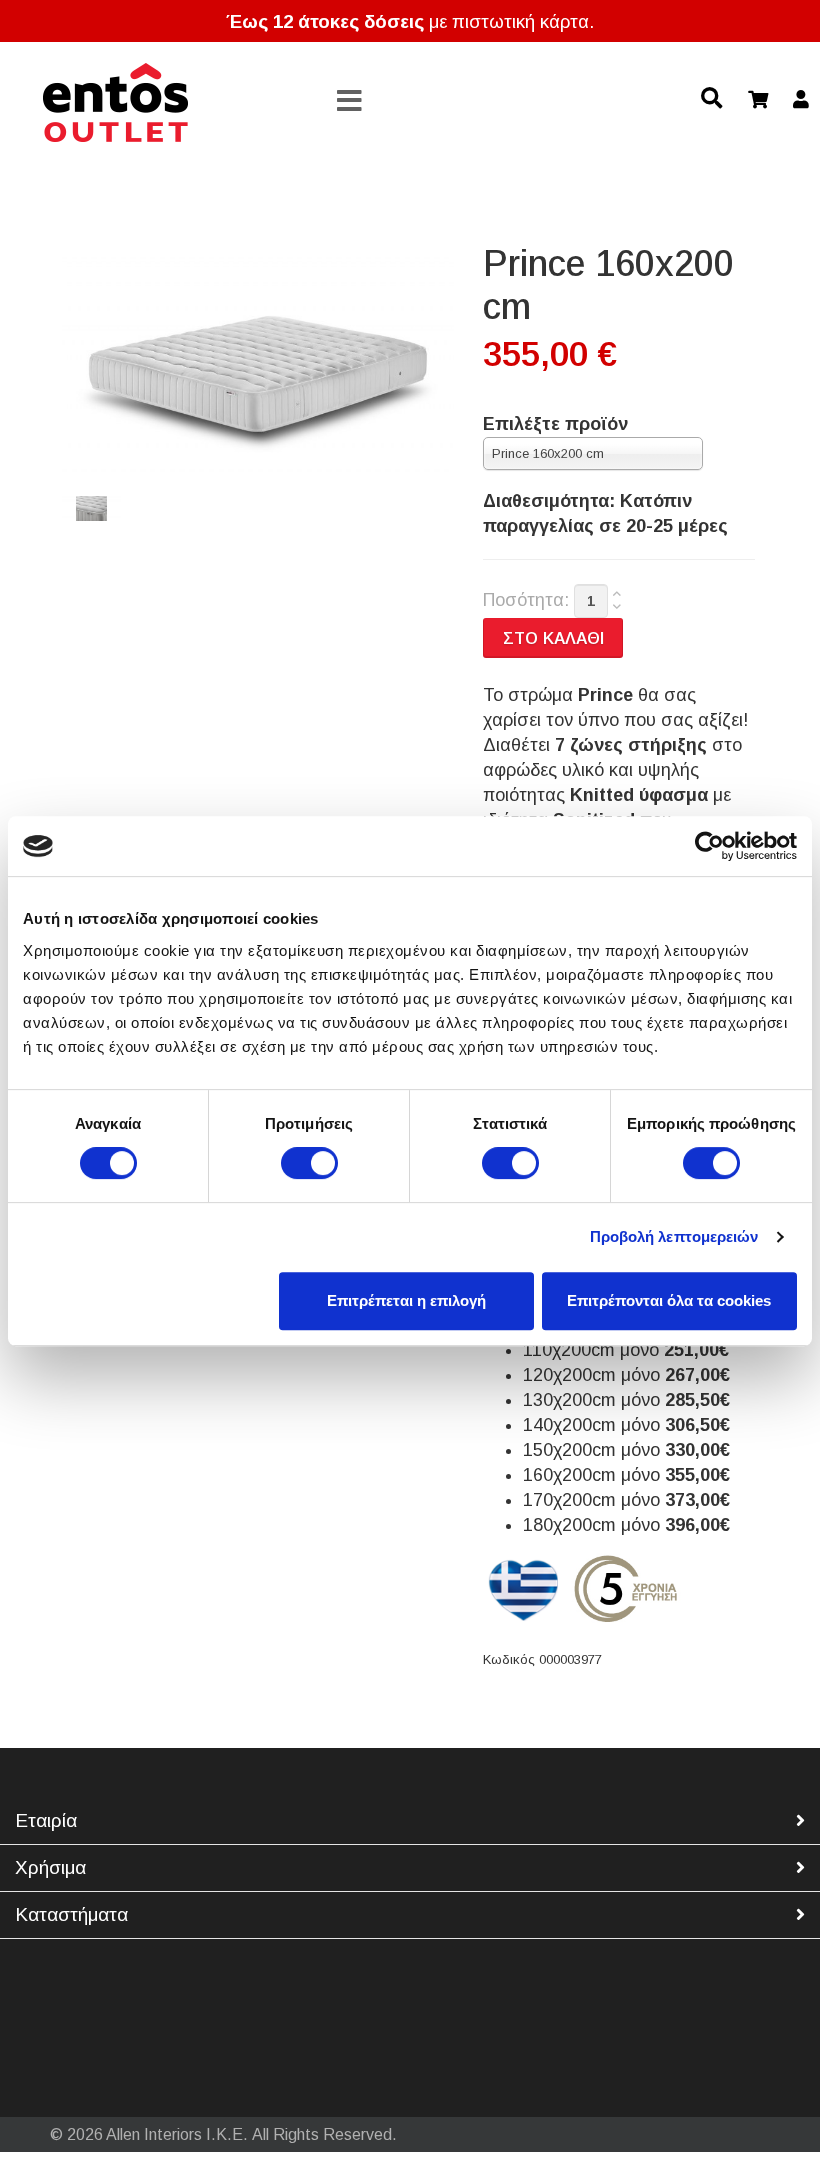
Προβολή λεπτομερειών (674, 1236)
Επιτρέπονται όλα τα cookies (669, 1300)
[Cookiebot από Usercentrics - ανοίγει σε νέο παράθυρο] (709, 846)
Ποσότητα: (526, 600)
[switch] (309, 1163)
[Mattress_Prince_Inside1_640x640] (91, 508)
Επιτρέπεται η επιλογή (406, 1300)
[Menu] (350, 102)
